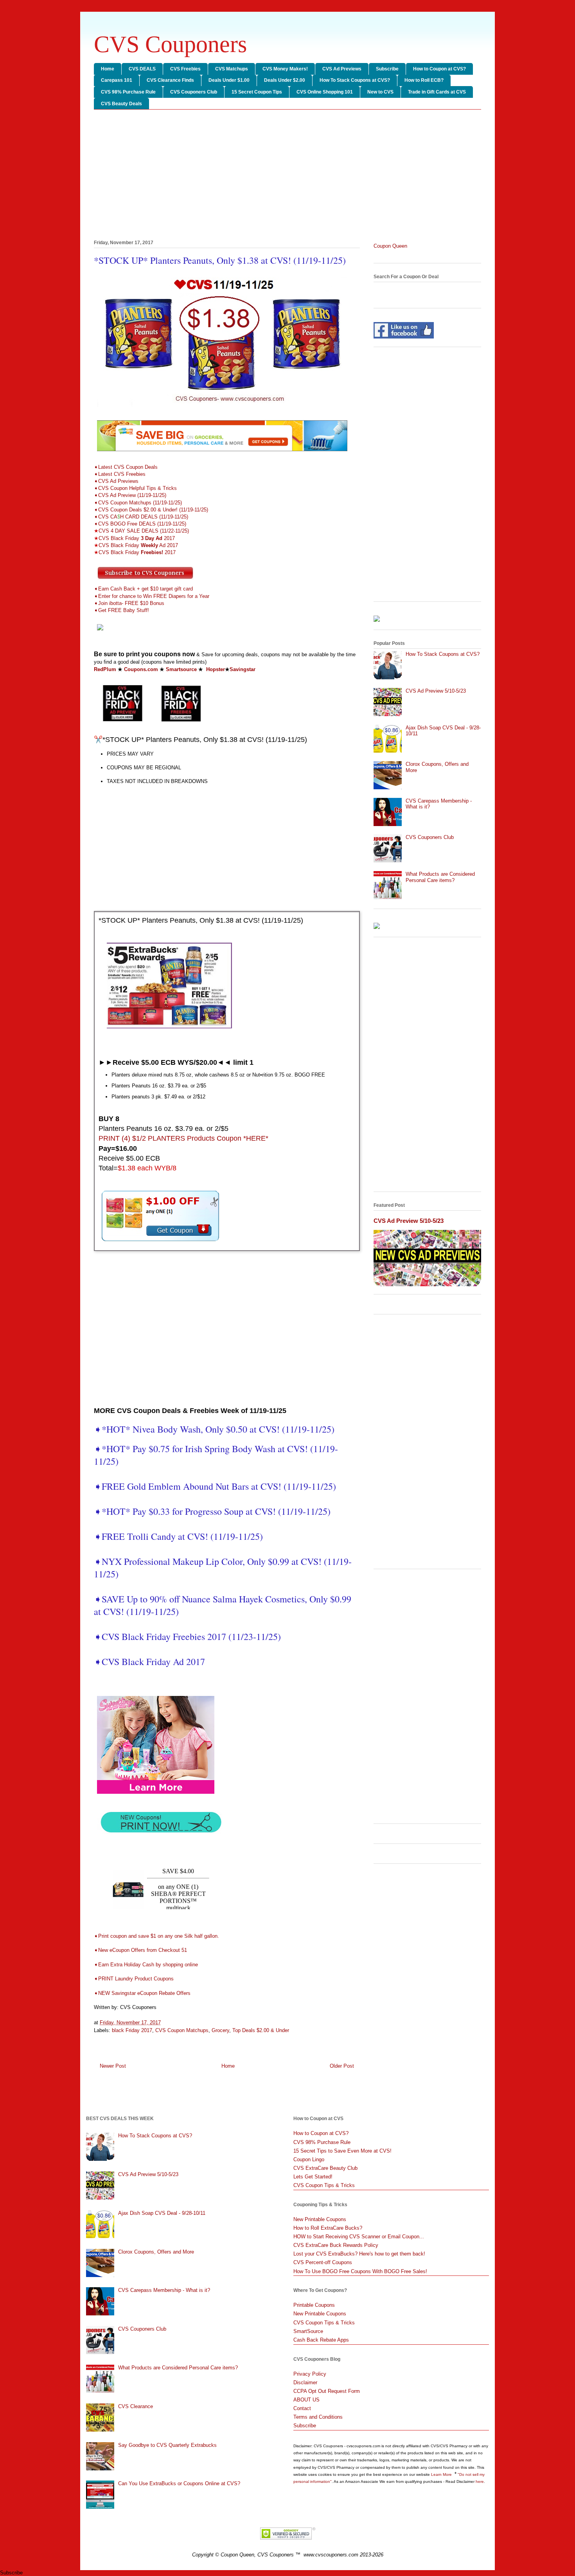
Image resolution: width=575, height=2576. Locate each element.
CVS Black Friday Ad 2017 (136, 545)
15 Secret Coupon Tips (257, 92)
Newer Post (113, 2066)
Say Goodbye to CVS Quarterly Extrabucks (167, 2445)
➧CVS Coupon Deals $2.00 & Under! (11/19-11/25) (151, 510)
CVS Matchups (232, 69)
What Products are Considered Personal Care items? (440, 877)
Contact (302, 2408)
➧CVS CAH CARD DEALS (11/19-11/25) (142, 517)
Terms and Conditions (318, 2417)
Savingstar (243, 669)
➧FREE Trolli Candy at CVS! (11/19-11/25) (178, 1536)
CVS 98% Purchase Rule (128, 92)
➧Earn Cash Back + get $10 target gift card (144, 589)
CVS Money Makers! (285, 69)
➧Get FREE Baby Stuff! (122, 610)
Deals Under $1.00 (229, 80)
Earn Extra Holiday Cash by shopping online (146, 1965)
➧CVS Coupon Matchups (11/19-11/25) (138, 503)
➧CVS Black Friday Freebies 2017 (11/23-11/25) (187, 1636)
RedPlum (105, 669)
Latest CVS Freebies (122, 474)
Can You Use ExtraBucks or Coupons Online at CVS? (179, 2483)
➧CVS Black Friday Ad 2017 (151, 1662)
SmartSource (308, 2331)
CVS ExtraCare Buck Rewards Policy (336, 2245)
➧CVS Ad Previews (116, 481)
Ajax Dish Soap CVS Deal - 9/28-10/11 (162, 2213)
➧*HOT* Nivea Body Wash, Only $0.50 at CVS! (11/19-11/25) (214, 1429)
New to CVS (380, 92)
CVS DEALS (142, 69)
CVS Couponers (170, 44)
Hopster (216, 669)
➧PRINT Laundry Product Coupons (135, 1979)
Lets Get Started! (313, 2177)
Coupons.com (141, 669)
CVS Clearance (136, 2406)
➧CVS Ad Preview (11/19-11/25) (130, 495)
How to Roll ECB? (424, 80)
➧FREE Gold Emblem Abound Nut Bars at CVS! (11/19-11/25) (215, 1486)
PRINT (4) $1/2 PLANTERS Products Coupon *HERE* (183, 1138)
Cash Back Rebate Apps (321, 2340)
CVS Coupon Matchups (182, 2030)
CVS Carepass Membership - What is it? (164, 2290)
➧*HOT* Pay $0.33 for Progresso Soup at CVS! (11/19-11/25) (212, 1511)
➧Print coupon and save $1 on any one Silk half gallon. (156, 1936)
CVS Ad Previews (342, 69)
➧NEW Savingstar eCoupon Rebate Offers (142, 1993)
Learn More (442, 2474)
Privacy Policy (310, 2374)
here (480, 2481)
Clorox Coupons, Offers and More (156, 2252)
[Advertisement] (287, 176)
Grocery (220, 2030)
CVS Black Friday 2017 (134, 538)
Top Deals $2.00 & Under (261, 2030)
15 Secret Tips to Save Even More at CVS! (342, 2151)
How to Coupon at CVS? (439, 69)
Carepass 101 (117, 80)
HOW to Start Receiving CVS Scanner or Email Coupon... (359, 2237)
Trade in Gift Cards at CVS (437, 92)
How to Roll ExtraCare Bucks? (328, 2228)
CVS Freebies (185, 69)
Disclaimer (305, 2382)
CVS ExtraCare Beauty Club (325, 2168)
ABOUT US (306, 2400)
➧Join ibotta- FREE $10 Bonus (130, 603)
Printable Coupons (314, 2305)
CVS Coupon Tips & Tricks (324, 2185)
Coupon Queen (390, 246)
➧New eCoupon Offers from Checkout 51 (140, 1950)
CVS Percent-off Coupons (323, 2262)
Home (108, 69)
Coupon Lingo (309, 2159)
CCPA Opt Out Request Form (327, 2391)
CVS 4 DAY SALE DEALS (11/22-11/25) (141, 531)
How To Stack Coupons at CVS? (355, 80)
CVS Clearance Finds (170, 80)
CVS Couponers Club (194, 92)
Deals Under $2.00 (285, 80)
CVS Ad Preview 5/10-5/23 (436, 691)
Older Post (342, 2066)
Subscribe (387, 69)
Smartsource (181, 669)
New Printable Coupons (320, 2219)
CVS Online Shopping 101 (325, 92)
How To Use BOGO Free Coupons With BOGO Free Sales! (360, 2271)
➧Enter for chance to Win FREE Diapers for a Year (152, 596)
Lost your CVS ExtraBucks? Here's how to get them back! (359, 2254)
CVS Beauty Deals (121, 104)
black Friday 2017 (132, 2030)
